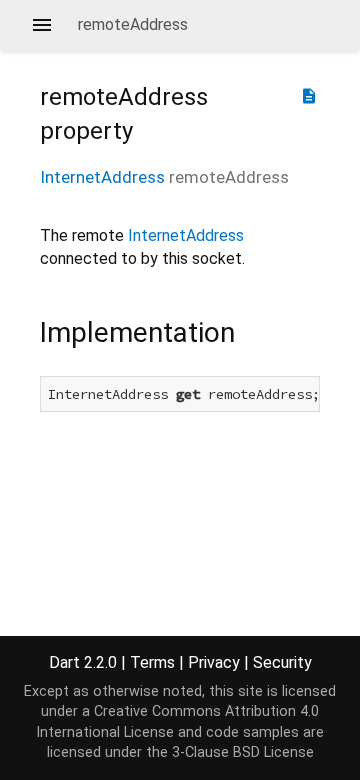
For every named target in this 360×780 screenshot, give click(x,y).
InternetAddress (102, 177)
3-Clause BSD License (243, 752)
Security (282, 662)
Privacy (214, 662)
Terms (152, 662)
